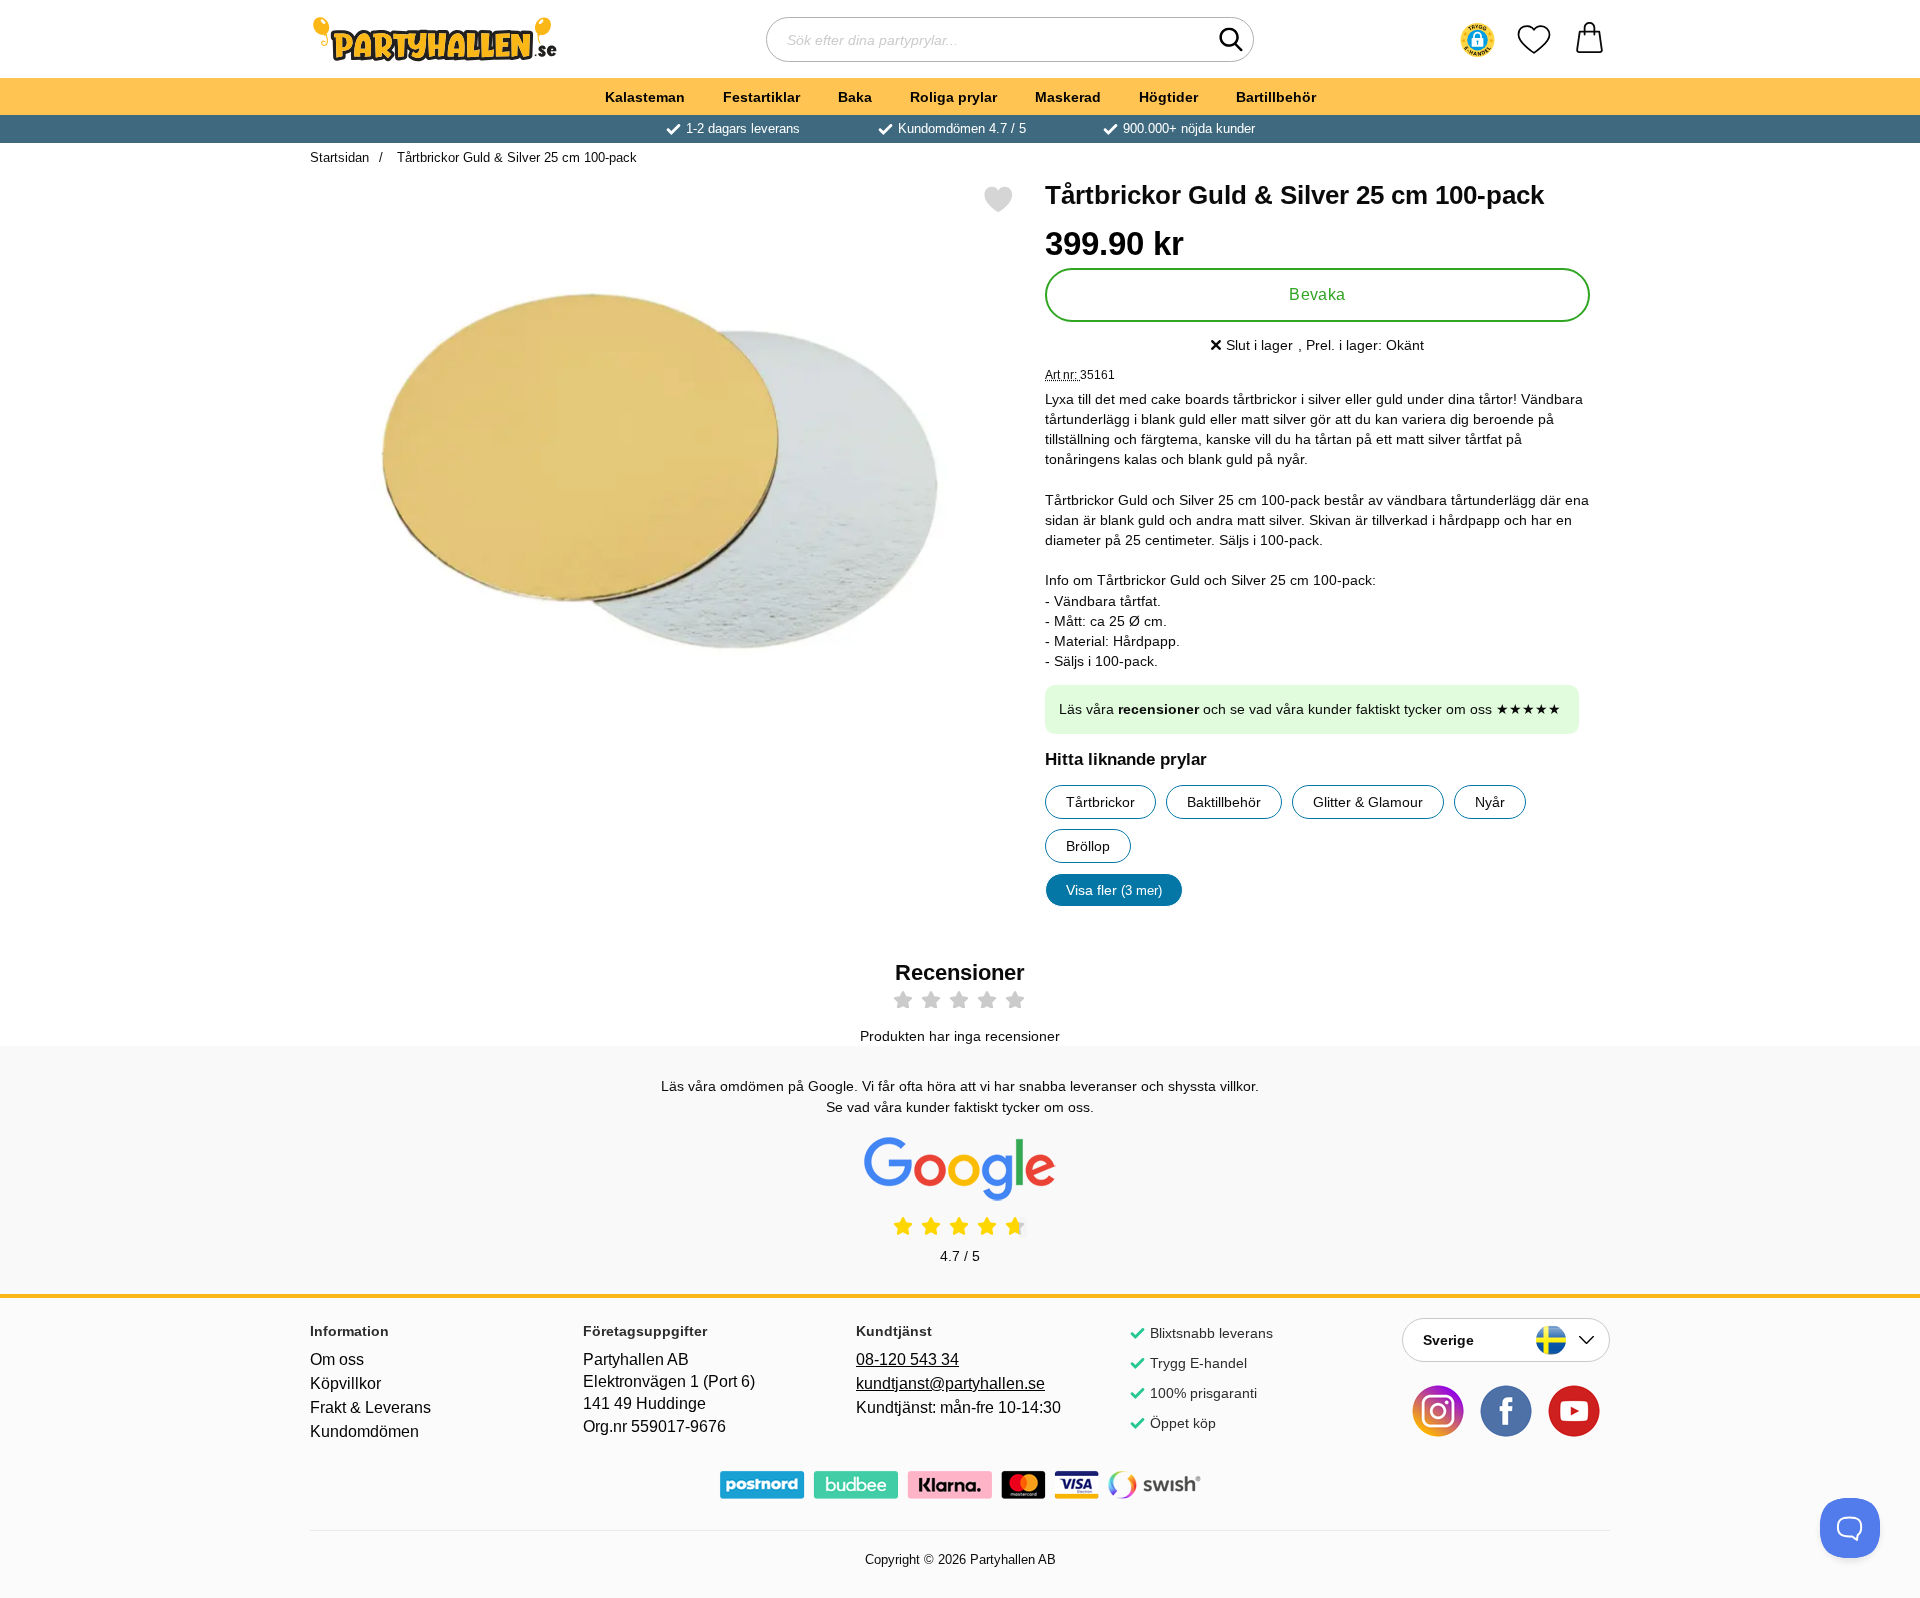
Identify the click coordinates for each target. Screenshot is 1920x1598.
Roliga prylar (953, 97)
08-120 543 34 (907, 1359)
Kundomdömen (364, 1431)
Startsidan (339, 157)
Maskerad (1068, 97)
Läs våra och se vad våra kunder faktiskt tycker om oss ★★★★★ (1310, 709)
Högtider (1168, 97)
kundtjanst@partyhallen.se (950, 1383)
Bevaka (1317, 294)
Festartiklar (761, 97)
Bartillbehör (1276, 97)
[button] (1477, 40)
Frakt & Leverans (370, 1407)
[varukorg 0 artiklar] (1589, 39)
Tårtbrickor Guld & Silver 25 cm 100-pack (515, 157)
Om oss (337, 1359)
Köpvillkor (345, 1383)
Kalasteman (645, 97)
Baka (855, 97)
